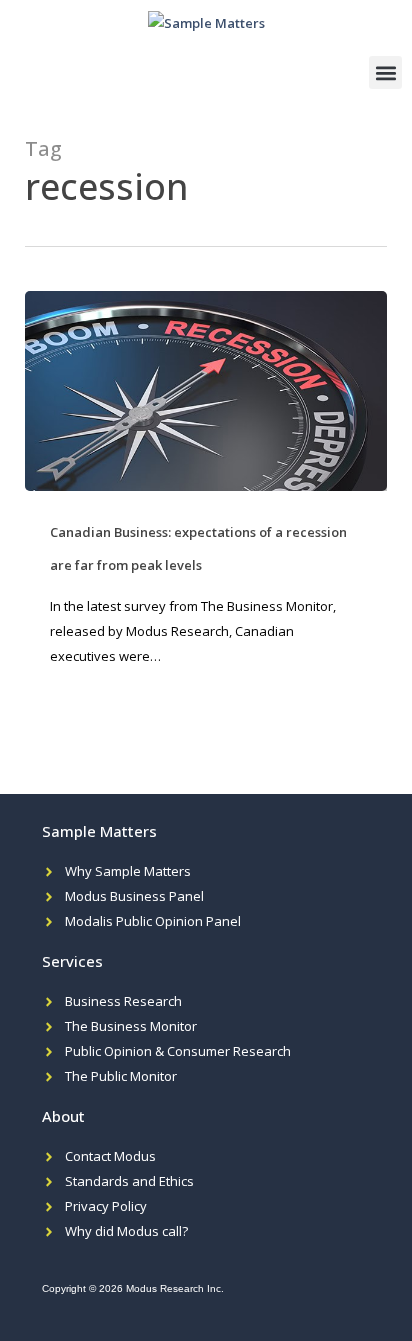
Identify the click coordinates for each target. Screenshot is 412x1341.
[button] (385, 72)
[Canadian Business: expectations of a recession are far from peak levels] (206, 391)
